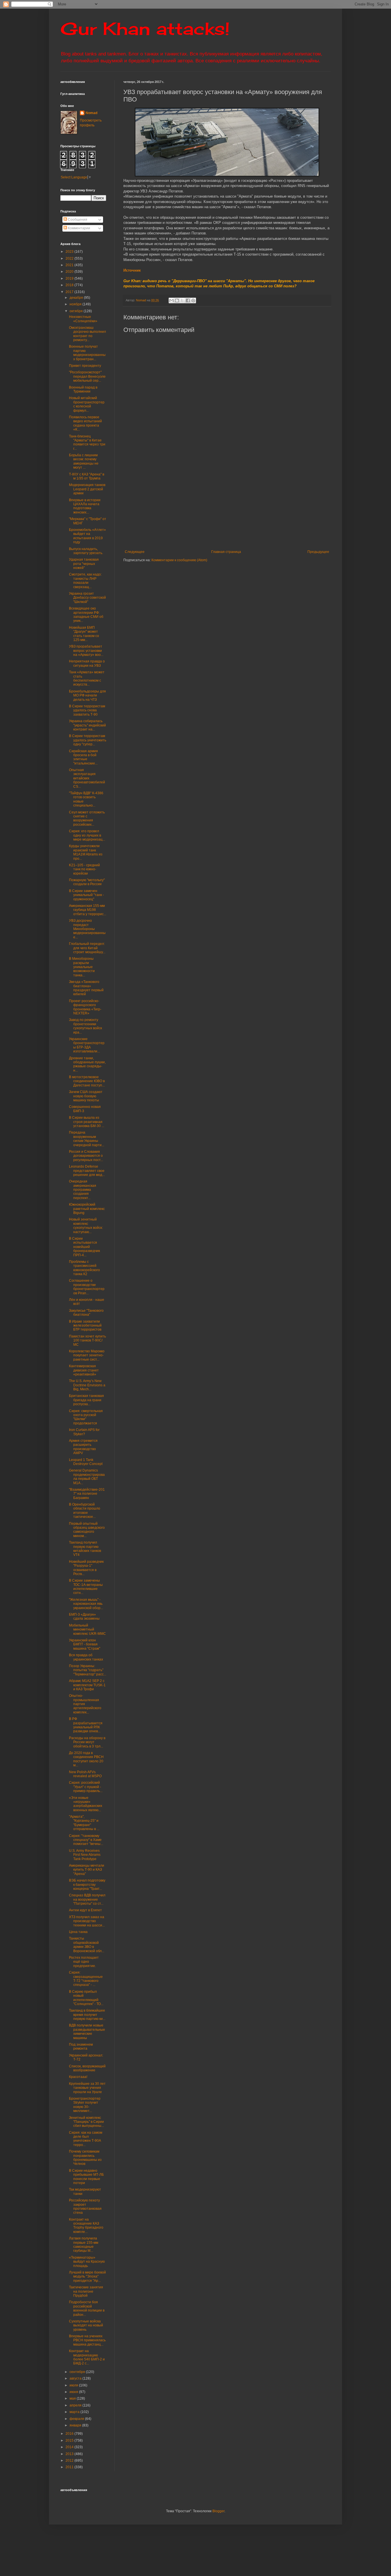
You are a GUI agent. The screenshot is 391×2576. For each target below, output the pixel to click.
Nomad (91, 113)
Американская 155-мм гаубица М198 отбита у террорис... (88, 910)
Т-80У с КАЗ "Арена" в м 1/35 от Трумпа (87, 476)
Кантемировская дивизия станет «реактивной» (84, 1370)
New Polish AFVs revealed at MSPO (85, 1774)
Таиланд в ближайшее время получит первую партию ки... (87, 2015)
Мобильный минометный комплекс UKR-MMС (87, 1630)
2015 (70, 2440)
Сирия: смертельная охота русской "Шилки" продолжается (86, 1417)
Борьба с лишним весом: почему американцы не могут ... (84, 461)
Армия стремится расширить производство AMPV (83, 1447)
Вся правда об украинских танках (86, 1657)
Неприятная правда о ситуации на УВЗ (87, 663)
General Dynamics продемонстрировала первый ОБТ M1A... (87, 1477)
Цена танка (78, 1932)
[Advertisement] (257, 503)
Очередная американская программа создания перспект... (83, 1190)
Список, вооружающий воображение (87, 2068)
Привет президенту (85, 366)
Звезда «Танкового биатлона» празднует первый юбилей (86, 988)
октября (77, 311)
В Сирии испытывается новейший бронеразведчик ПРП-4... (84, 1247)
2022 (70, 258)
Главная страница (226, 552)
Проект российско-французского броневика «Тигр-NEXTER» (85, 1007)
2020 (70, 272)
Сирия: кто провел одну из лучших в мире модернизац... (87, 835)
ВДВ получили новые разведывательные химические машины (87, 2031)
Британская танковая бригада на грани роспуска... (86, 1400)
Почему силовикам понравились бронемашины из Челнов (85, 2158)
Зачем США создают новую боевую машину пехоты (86, 1096)
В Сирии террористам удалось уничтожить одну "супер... (88, 740)
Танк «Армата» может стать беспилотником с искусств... (87, 678)
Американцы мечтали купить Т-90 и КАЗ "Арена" (87, 1870)
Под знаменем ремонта (81, 2047)
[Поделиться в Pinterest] (193, 300)
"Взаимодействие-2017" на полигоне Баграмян (87, 1494)
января (76, 2425)
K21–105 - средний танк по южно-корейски (84, 869)
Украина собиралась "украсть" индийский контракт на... (87, 725)
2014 (70, 2447)
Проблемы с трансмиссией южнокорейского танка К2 (84, 1268)
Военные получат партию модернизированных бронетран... (87, 353)
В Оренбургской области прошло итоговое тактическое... (85, 1511)
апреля (76, 2405)
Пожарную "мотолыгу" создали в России (87, 882)
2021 (70, 265)
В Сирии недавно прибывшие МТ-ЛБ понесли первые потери (86, 2177)
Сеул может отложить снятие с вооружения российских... (87, 818)
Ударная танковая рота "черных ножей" (84, 564)
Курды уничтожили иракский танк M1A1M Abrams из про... (86, 852)
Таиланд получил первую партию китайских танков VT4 (85, 1549)
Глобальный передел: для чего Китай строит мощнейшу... (87, 948)
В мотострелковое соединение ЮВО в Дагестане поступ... (87, 1081)
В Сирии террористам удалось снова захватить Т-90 (87, 710)
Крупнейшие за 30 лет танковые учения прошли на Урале (87, 2088)
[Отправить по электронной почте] (171, 300)
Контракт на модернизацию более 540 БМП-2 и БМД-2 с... (87, 2357)
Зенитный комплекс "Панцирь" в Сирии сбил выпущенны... (86, 2122)
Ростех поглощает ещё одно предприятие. (84, 1962)
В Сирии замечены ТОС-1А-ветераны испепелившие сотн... (86, 1587)
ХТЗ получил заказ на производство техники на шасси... (87, 1921)
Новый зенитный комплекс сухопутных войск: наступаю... (86, 1226)
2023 (70, 252)
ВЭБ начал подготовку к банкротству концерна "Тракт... (87, 1885)
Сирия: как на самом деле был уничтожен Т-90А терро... (86, 2139)
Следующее (135, 552)
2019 (70, 278)
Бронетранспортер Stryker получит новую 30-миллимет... (85, 2105)
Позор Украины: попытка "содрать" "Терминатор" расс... (88, 1670)
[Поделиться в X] (182, 300)
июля (74, 2385)
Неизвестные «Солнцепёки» (83, 319)
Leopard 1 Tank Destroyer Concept (86, 1462)
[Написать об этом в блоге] (177, 300)
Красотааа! (78, 2077)
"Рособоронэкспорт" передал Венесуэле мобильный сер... (87, 376)
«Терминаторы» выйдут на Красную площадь (87, 2262)
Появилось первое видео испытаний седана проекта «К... (85, 423)
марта (75, 2412)
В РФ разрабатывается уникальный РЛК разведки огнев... (86, 1725)
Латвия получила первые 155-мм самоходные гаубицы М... (84, 2244)
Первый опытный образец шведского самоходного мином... (87, 1530)
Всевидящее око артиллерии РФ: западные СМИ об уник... (86, 615)
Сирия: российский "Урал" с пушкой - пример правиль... (86, 1787)
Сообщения (77, 220)
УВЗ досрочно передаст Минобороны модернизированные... (87, 929)
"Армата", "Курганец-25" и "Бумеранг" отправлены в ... (84, 1823)
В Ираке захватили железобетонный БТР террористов (85, 1326)
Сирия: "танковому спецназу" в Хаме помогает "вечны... (86, 1840)
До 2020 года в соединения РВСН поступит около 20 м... (86, 1759)
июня (74, 2392)
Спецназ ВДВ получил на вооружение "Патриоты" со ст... (87, 1899)
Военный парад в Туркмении (83, 389)
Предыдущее (318, 552)
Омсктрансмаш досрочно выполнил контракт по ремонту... (87, 334)
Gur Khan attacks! (145, 28)
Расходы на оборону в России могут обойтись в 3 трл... (87, 1742)
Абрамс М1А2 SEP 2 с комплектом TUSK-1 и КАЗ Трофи (87, 1685)
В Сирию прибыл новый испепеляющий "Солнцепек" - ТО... (86, 1998)
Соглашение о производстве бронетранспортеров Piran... (87, 1287)
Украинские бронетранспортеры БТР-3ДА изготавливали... (87, 1045)
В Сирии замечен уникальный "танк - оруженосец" (86, 895)
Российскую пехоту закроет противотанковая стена (85, 2206)
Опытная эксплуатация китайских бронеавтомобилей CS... (87, 778)
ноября (76, 304)
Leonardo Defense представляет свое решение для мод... (87, 1171)
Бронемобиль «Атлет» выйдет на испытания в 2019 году (87, 536)
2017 (70, 292)
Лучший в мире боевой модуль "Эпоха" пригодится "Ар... (87, 2277)
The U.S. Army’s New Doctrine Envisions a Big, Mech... (87, 1385)
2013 (70, 2454)
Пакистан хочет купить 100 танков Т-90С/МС (87, 1340)
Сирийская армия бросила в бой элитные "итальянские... (83, 757)
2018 (70, 285)
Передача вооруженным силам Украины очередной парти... (87, 1139)
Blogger (218, 2511)
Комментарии (79, 228)
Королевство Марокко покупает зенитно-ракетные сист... (87, 1355)
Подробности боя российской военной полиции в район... (87, 2308)
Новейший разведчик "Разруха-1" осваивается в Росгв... (86, 1568)
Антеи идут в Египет (85, 1910)
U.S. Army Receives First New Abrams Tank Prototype (85, 1855)
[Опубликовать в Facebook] (188, 300)
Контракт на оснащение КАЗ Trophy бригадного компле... (86, 2226)
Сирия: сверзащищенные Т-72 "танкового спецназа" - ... (86, 1979)
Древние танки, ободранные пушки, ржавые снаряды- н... (87, 1064)
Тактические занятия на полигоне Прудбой (86, 2291)
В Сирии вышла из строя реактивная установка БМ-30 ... (87, 1122)
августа (76, 2378)
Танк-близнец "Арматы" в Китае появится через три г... (87, 442)
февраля (77, 2419)
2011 (70, 2467)
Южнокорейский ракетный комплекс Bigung (87, 1209)
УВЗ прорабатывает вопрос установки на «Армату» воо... (86, 651)
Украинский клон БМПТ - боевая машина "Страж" (85, 1644)
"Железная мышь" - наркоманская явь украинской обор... (86, 1604)
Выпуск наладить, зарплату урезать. (86, 551)
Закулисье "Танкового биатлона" (86, 1313)
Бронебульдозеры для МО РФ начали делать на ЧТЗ (87, 695)
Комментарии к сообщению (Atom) (179, 560)
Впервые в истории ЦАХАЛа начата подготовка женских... (85, 506)
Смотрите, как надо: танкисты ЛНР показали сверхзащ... (85, 581)
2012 (70, 2460)
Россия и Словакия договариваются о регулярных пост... (86, 1156)
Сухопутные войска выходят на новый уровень (86, 2325)
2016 (70, 2434)
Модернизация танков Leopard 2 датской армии (87, 489)
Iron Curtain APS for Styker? (84, 1432)
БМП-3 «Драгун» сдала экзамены (84, 1617)
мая (73, 2398)
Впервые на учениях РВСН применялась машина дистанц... (87, 2340)
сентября (78, 2372)
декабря (77, 298)
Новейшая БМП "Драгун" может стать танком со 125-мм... (84, 634)
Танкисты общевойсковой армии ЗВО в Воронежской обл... (87, 1945)
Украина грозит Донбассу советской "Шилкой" (87, 598)
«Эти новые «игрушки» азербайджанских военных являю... (86, 1804)
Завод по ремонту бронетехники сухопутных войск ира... (85, 1026)
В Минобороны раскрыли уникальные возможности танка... (82, 967)
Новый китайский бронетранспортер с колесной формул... (87, 404)
